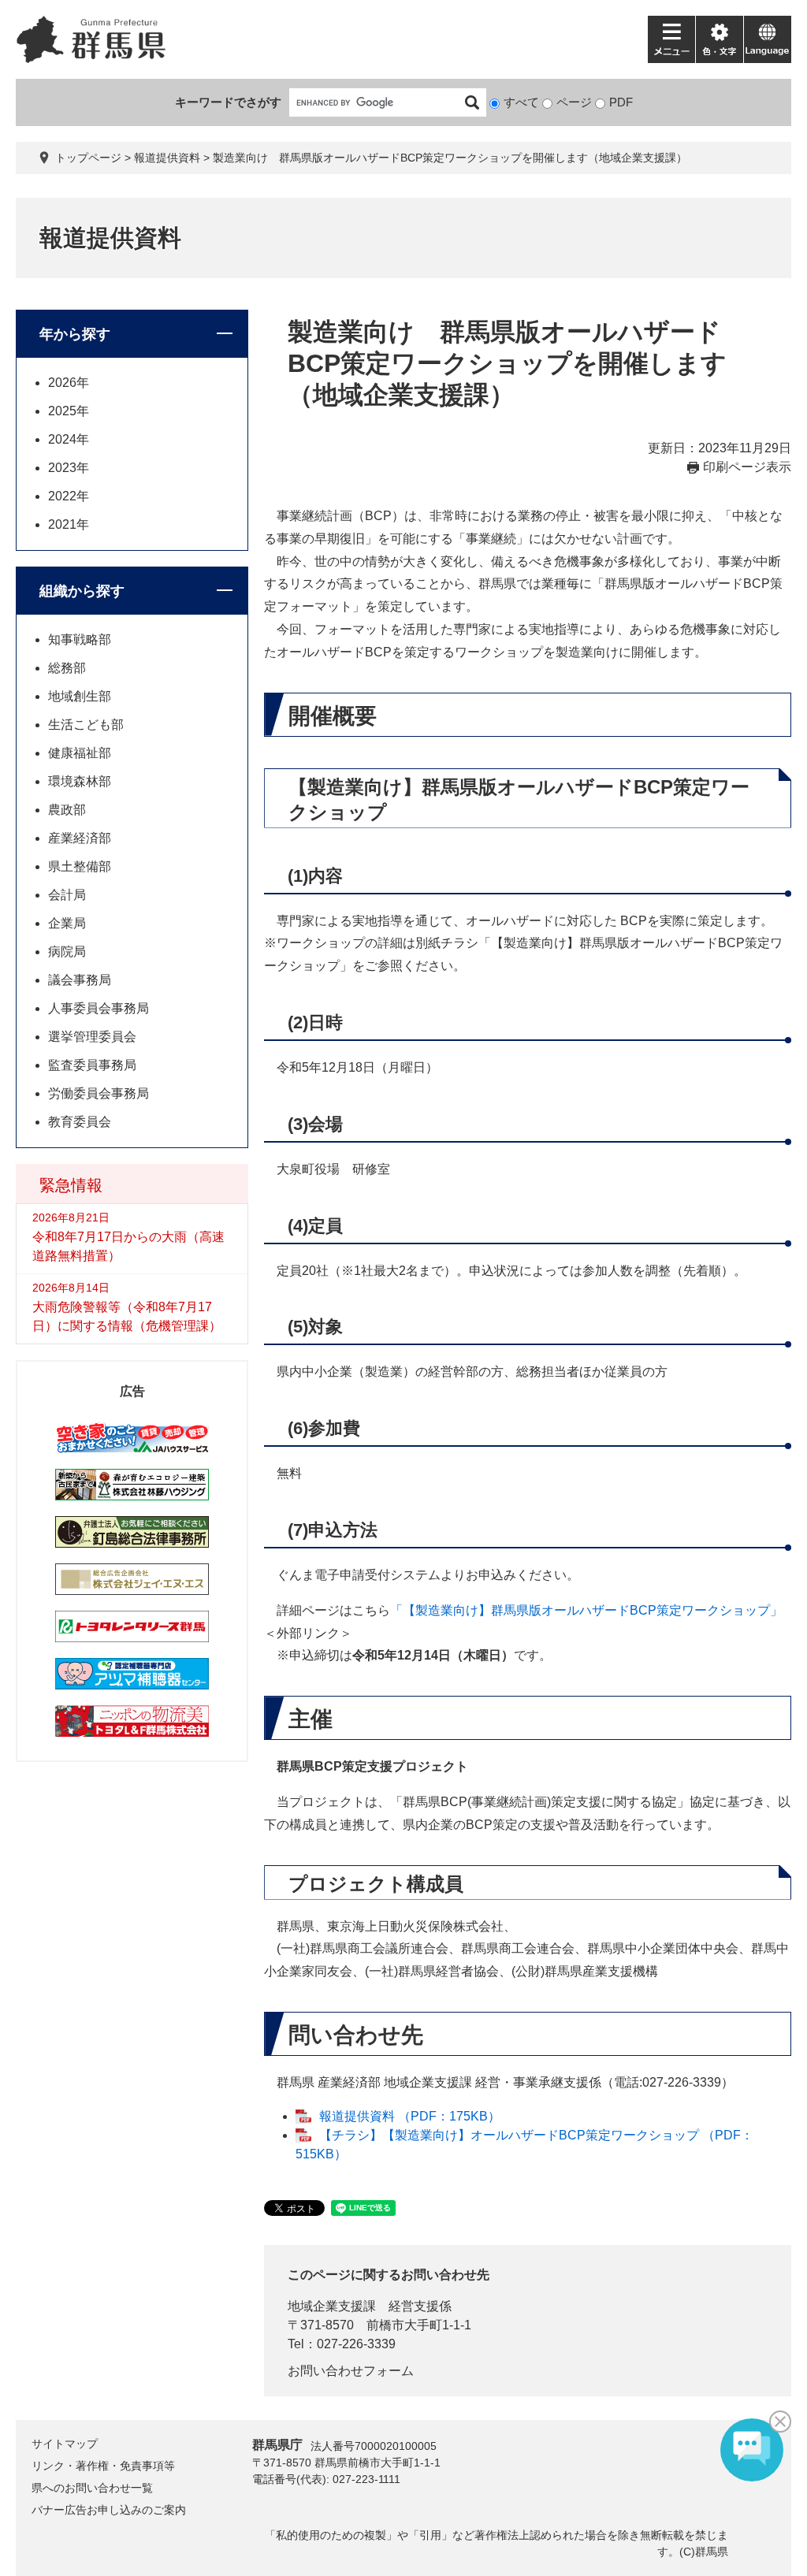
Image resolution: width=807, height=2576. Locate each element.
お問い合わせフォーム (351, 2371)
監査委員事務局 (92, 1065)
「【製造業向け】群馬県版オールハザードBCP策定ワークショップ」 (586, 1610)
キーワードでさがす (228, 102)
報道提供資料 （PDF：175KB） (410, 2116)
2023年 (69, 468)
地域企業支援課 (332, 2306)
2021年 (69, 524)
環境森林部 (80, 781)
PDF (621, 102)
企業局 (67, 923)
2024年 (69, 439)
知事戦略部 (80, 639)
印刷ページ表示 (747, 467)
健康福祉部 (80, 753)
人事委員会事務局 (99, 1008)
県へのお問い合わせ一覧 (92, 2488)
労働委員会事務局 (99, 1093)
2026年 (69, 383)
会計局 (67, 895)
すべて (521, 102)
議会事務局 (80, 980)
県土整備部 (80, 866)
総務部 (67, 668)
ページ (574, 102)
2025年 (69, 411)
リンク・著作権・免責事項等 (103, 2466)
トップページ (88, 158)
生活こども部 (86, 725)
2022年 (69, 496)
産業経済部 (80, 838)
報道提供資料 (167, 158)
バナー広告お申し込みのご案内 (109, 2510)
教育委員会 (80, 1122)
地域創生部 (80, 696)
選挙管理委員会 (92, 1037)
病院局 (67, 952)
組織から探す (82, 591)
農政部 (67, 810)
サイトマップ (65, 2444)
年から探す (75, 334)
